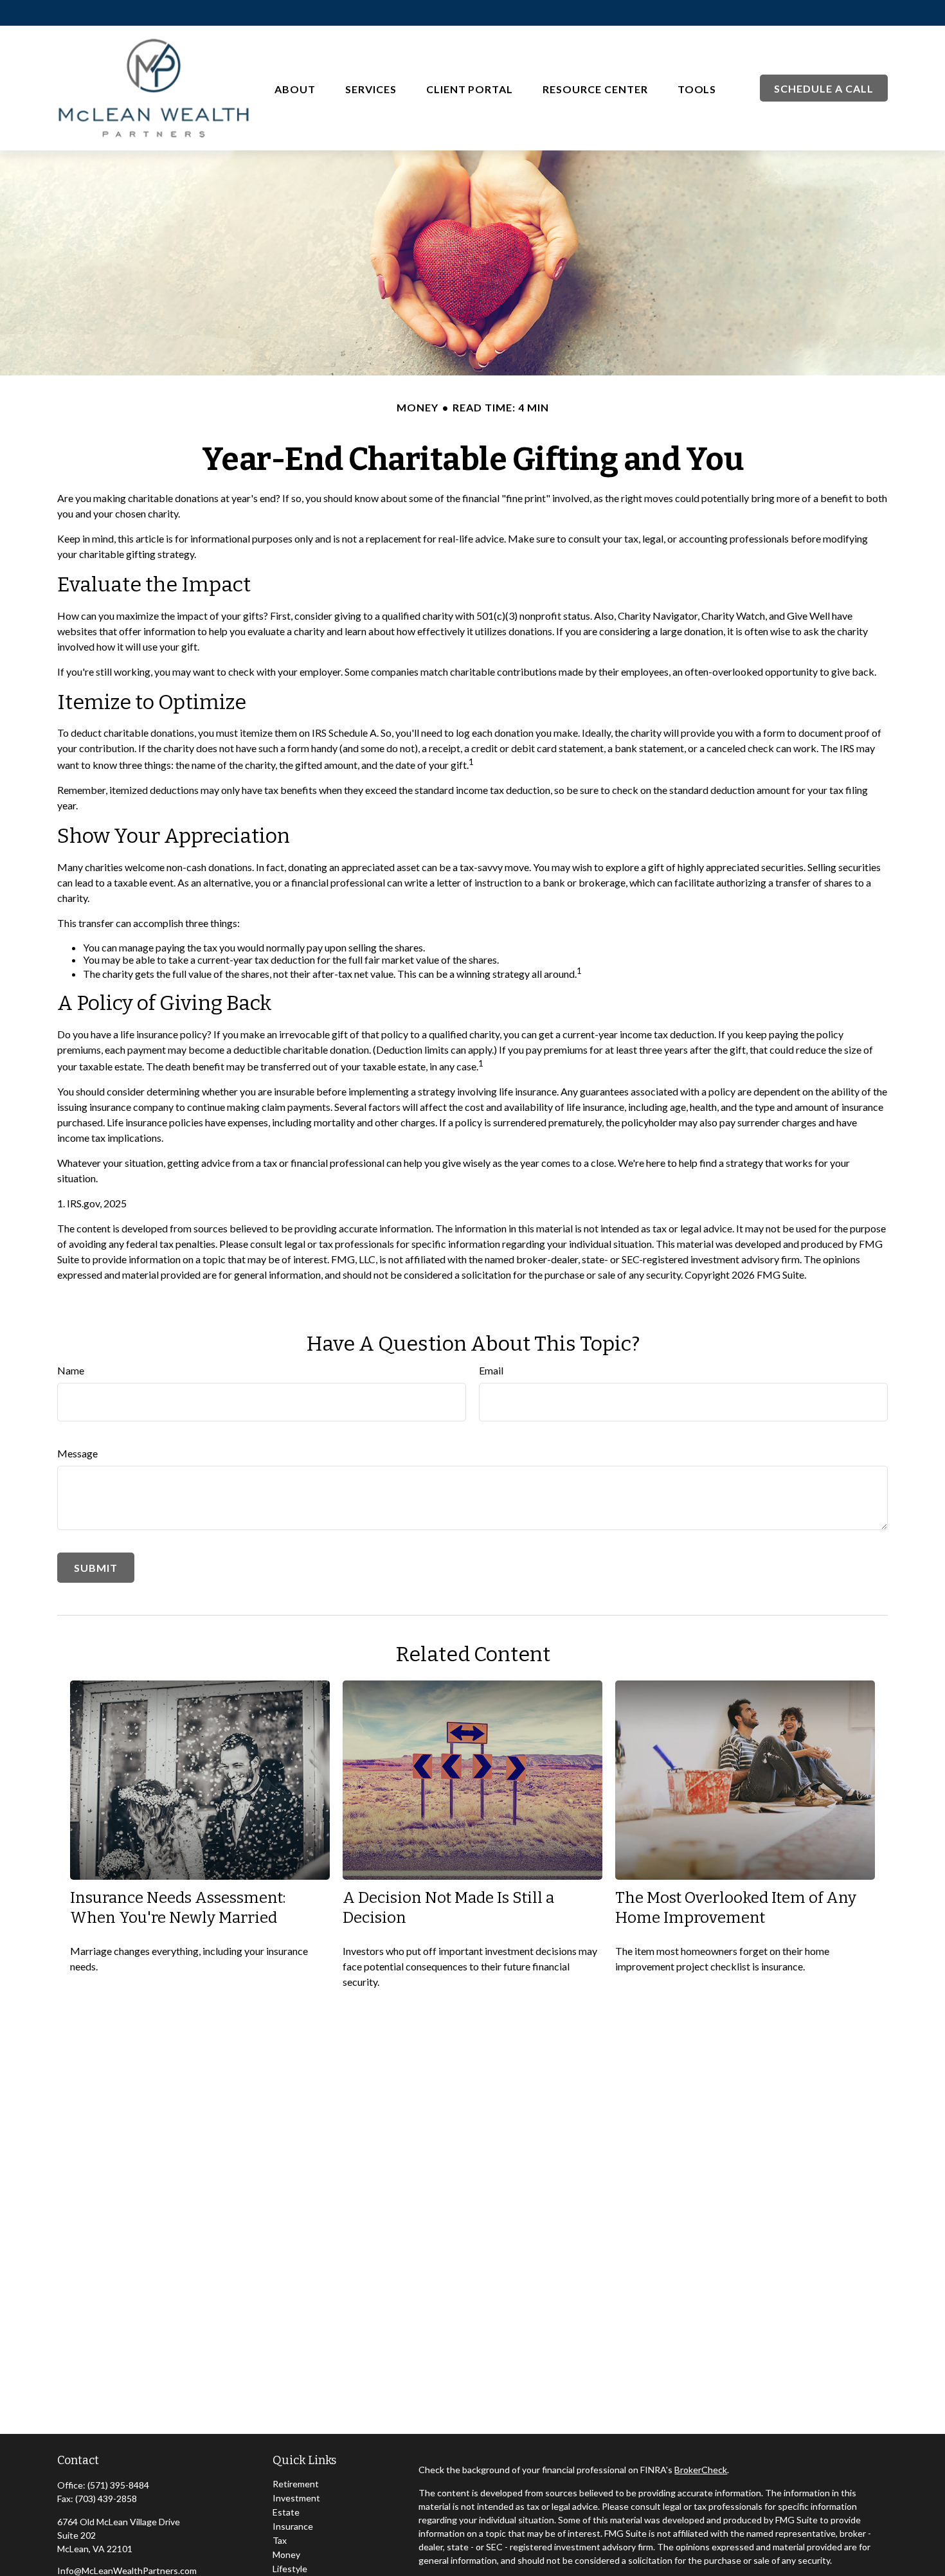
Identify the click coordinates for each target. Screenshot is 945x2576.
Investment (296, 2498)
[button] (295, 88)
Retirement (296, 2484)
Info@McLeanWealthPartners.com (127, 2571)
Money (286, 2554)
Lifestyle (290, 2569)
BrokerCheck (701, 2470)
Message (77, 1453)
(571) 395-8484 (118, 2485)
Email (491, 1370)
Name (71, 1370)
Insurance (293, 2526)
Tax (280, 2540)
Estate (286, 2512)
